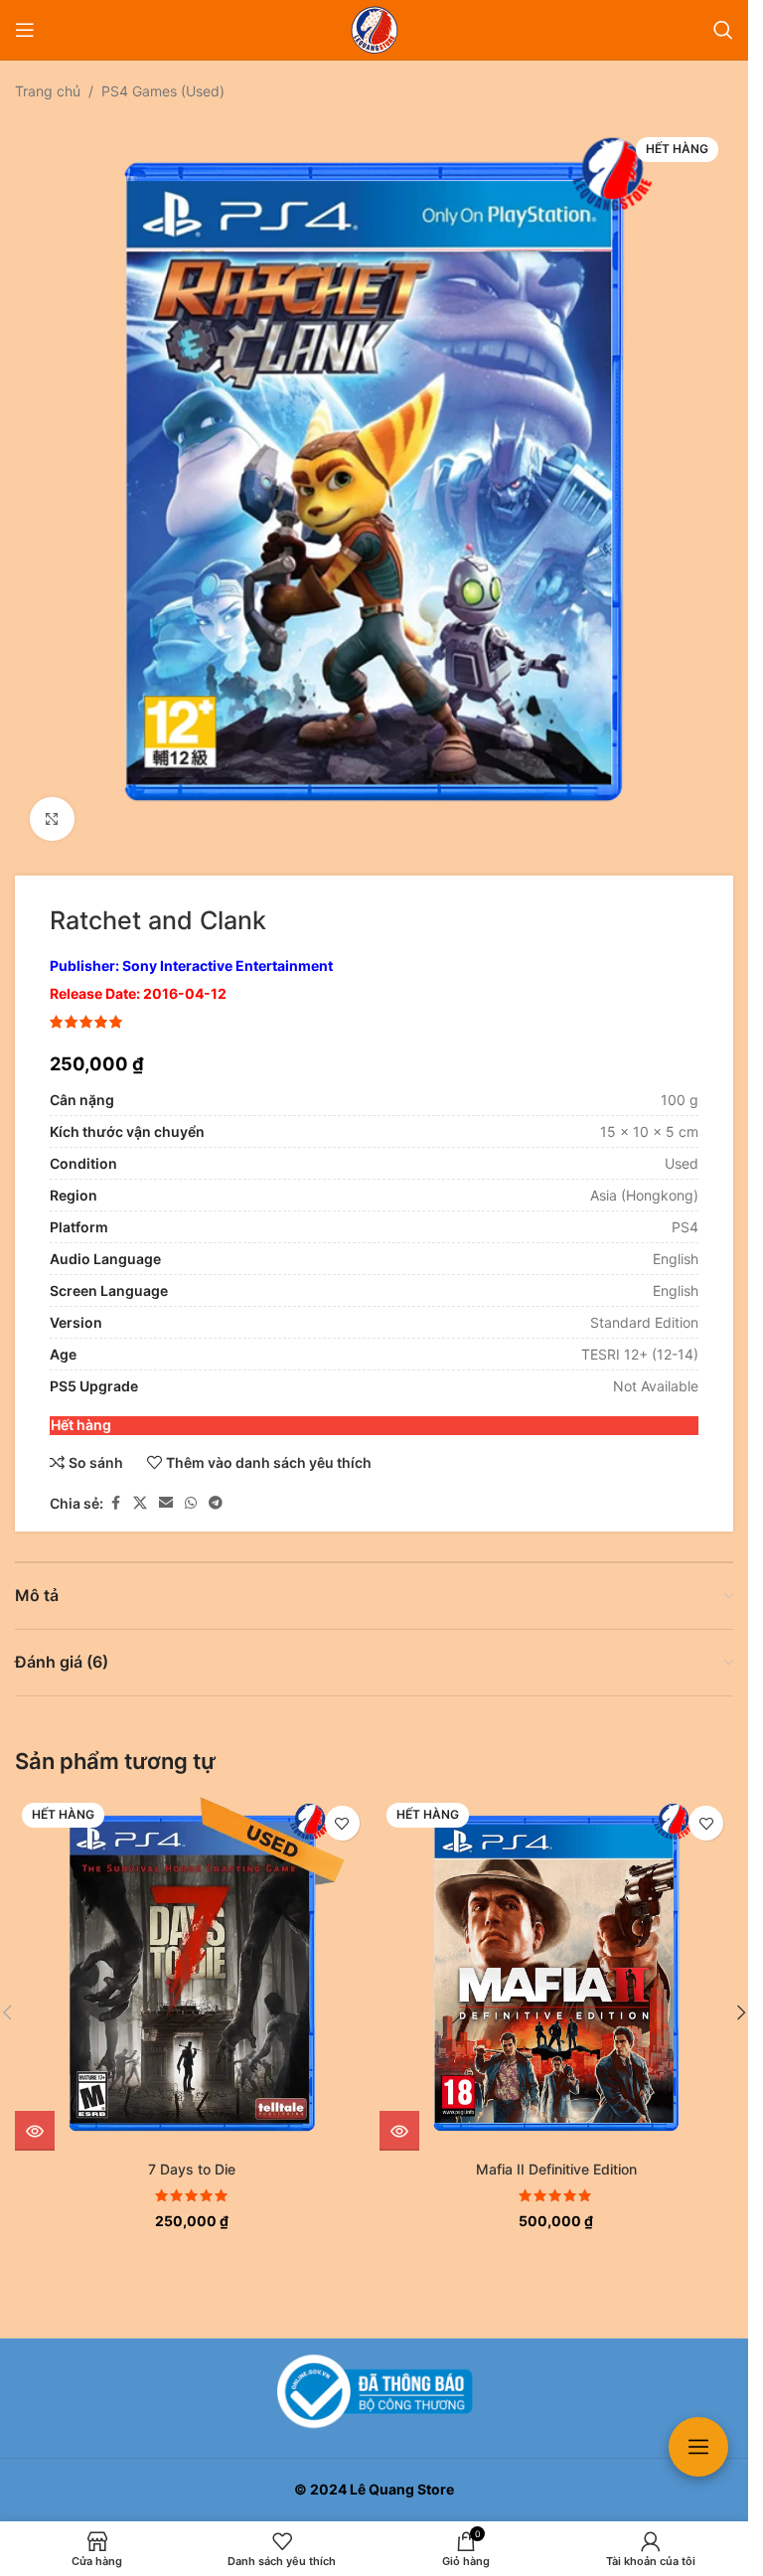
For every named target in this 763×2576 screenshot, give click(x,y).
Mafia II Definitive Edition (556, 2154)
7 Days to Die (192, 2154)
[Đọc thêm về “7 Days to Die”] (35, 2116)
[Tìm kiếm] (723, 30)
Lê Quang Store (402, 2489)
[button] (741, 1998)
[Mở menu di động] (25, 30)
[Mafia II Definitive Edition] (557, 1958)
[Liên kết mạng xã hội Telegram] (216, 1488)
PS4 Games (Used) (163, 91)
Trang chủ (48, 91)
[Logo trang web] (375, 28)
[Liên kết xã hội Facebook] (115, 1488)
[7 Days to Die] (192, 1958)
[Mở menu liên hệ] (698, 2447)
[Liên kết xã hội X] (140, 1488)
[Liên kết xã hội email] (166, 1488)
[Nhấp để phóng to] (52, 805)
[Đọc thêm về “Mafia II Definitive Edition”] (399, 2116)
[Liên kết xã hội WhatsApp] (191, 1488)
